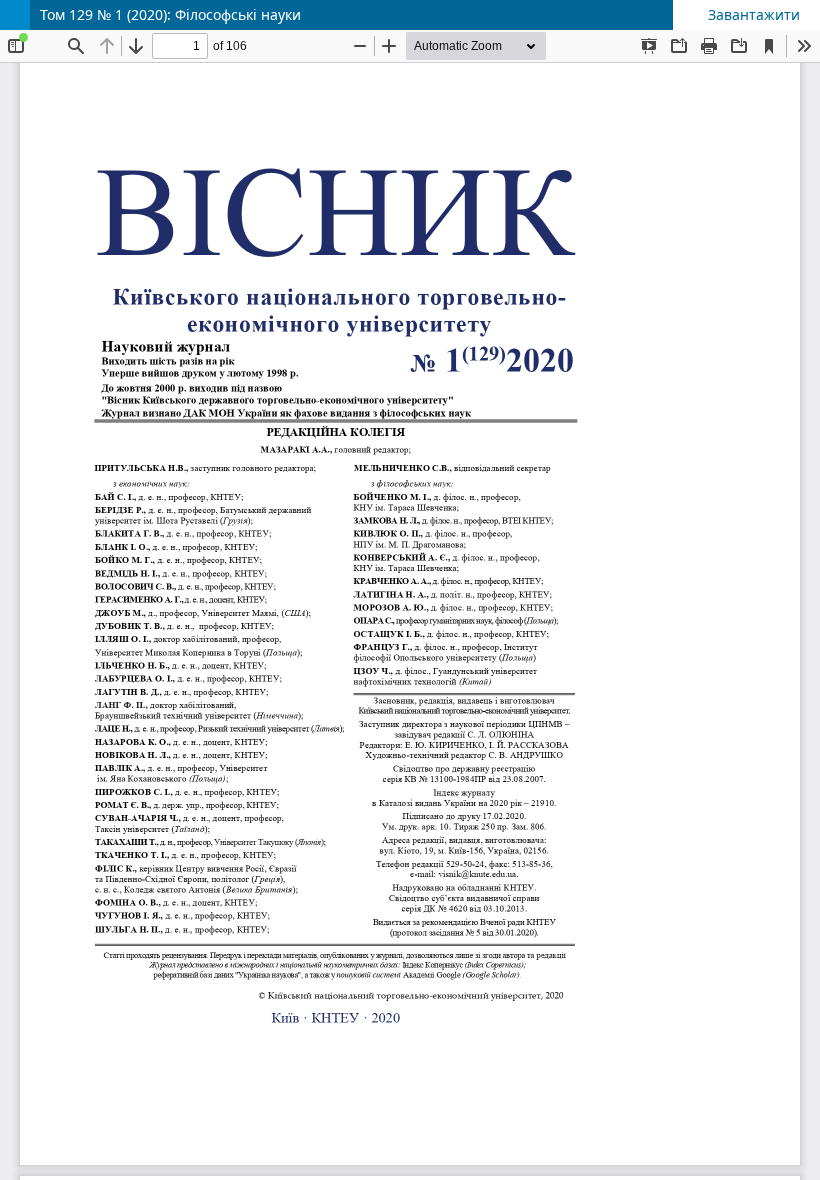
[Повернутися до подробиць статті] (15, 15)
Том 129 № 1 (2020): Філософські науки (170, 14)
